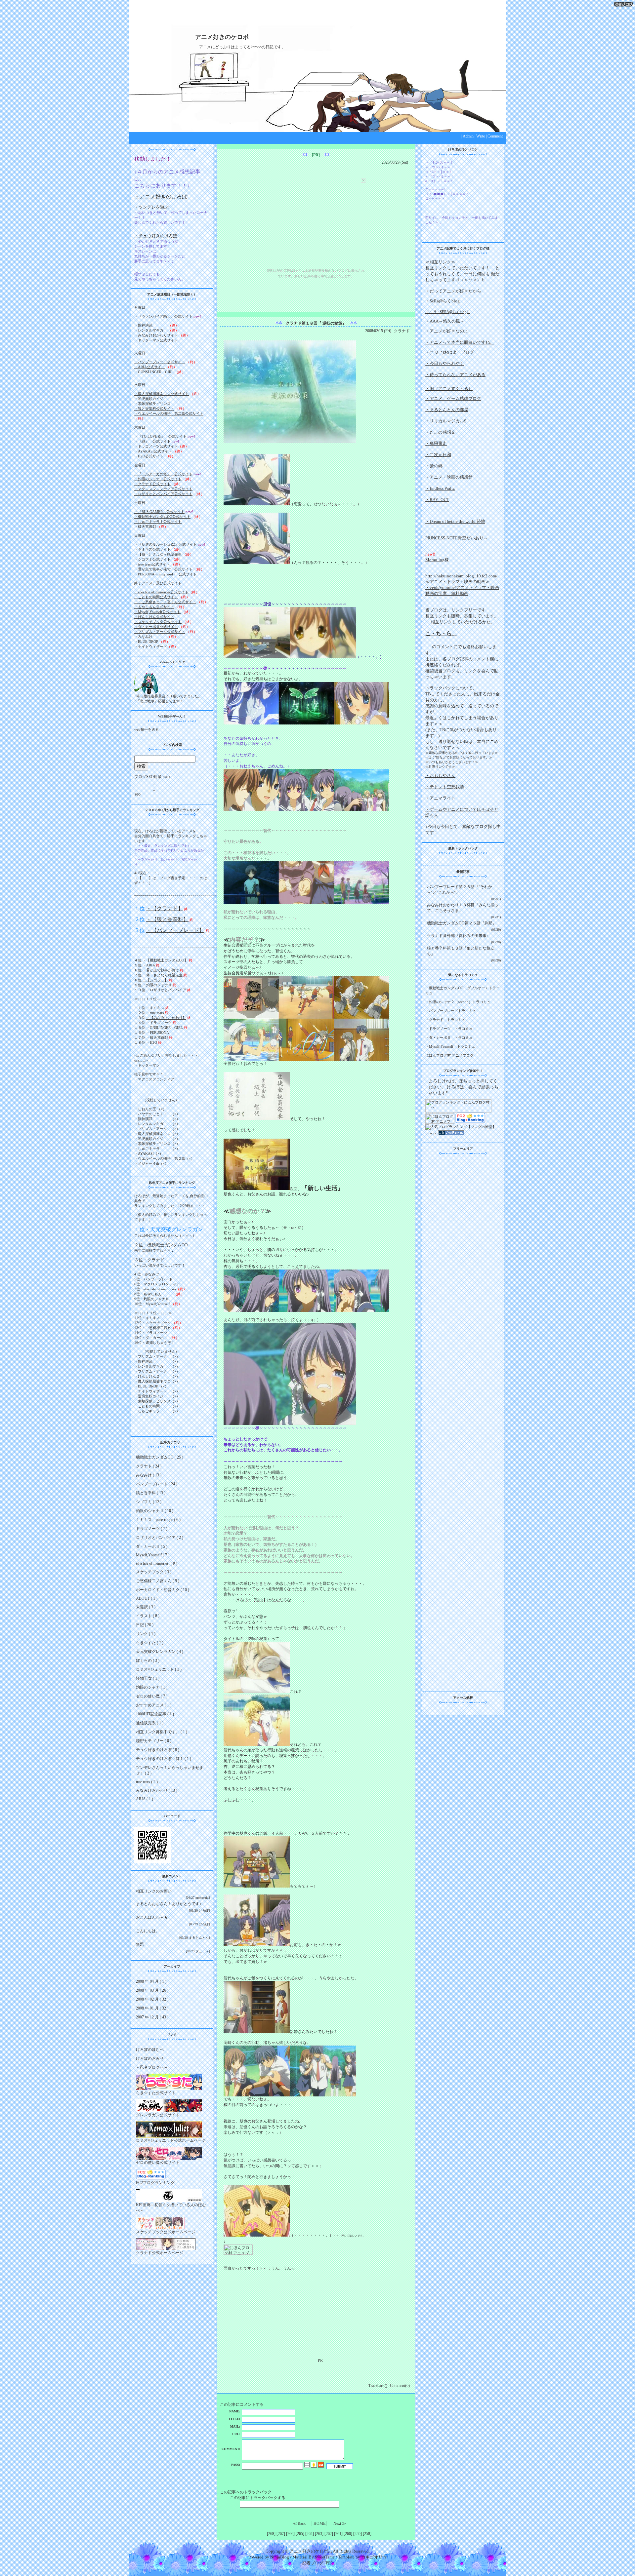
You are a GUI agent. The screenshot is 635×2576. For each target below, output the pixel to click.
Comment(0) (400, 2386)
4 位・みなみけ (147, 1274)
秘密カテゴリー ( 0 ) (154, 1741)
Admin (468, 136)
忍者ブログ (313, 2563)
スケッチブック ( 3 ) (154, 1572)
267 (281, 2534)
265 (300, 2534)
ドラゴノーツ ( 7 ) (152, 1529)
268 (271, 2534)
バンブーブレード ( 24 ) (157, 1484)
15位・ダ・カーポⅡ (151, 1338)
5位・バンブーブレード (153, 1279)
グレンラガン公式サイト (158, 2115)
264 (310, 2534)
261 (338, 2534)
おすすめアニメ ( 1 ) (154, 1705)
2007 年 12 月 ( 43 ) (152, 2017)
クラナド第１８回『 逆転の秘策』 (316, 323)
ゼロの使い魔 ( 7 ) (152, 1696)
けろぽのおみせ (150, 2058)
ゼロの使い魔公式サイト (158, 2163)
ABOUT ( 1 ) (147, 1598)
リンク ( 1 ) (146, 1634)
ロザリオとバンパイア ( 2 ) (160, 1538)
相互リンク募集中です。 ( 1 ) (162, 1732)
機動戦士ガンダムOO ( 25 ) (160, 1457)
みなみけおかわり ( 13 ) (157, 1790)
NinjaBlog (280, 2557)
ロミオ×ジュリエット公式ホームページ (171, 2140)
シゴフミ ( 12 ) (149, 1502)
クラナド (402, 331)
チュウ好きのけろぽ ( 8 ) (158, 1750)
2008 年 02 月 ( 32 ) (152, 1999)
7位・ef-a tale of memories (155, 1289)
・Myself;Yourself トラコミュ (450, 1046)
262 (329, 2534)
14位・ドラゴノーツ (151, 1333)
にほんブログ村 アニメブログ (449, 1055)
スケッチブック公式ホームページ (166, 2232)
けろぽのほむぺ (150, 2049)
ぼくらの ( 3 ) (148, 1660)
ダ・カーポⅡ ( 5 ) (152, 1546)
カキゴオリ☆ (374, 2557)
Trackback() (378, 2386)
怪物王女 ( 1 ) (148, 1678)
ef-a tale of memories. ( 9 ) (157, 1563)
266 (290, 2534)
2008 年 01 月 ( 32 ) (152, 2008)
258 (367, 2534)
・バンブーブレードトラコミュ (451, 1011)
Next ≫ (340, 2523)
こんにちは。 (148, 1931)
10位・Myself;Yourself (152, 1304)
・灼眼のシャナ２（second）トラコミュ (458, 1002)
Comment (495, 136)
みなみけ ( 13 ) (149, 1475)
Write (481, 136)
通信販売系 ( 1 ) (150, 1723)
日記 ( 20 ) (145, 1625)
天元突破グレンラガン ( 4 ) (160, 1652)
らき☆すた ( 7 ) (150, 1643)
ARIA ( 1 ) (145, 1799)
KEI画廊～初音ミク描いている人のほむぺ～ (171, 2208)
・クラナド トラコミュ (445, 1020)
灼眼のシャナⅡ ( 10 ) (155, 1511)
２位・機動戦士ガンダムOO (161, 1245)
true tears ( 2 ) (147, 1782)
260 (348, 2534)
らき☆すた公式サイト (156, 2093)
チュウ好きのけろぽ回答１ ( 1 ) (164, 1759)
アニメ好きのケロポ (222, 37)
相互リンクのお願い (154, 1891)
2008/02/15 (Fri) (378, 331)
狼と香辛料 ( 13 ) (151, 1493)
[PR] (316, 155)
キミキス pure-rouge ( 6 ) (158, 1520)
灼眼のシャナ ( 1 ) (152, 1687)
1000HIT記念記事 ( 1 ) (155, 1714)
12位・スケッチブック (153, 1323)
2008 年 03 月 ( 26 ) (152, 1990)
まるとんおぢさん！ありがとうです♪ (169, 1904)
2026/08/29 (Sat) (395, 162)
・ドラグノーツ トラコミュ (449, 1029)
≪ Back (299, 2523)
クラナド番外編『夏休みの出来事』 (459, 936)
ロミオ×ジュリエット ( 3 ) (159, 1669)
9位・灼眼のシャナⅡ (152, 1299)
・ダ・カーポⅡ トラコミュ (449, 1037)
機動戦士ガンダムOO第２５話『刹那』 (462, 923)
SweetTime (325, 2557)
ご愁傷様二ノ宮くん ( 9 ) (158, 1581)
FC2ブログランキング (155, 2183)
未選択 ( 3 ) (146, 1607)
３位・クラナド (149, 1260)
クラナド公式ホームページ (160, 2253)
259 (358, 2534)
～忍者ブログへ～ (152, 2067)
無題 (140, 1944)
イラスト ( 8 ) (148, 1616)
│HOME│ (319, 2523)
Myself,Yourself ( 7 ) (153, 1555)
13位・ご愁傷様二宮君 (153, 1328)
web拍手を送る (147, 729)
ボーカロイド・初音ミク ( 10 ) (163, 1590)
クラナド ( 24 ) (149, 1466)
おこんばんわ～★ (152, 1917)
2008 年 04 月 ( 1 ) (151, 1981)
